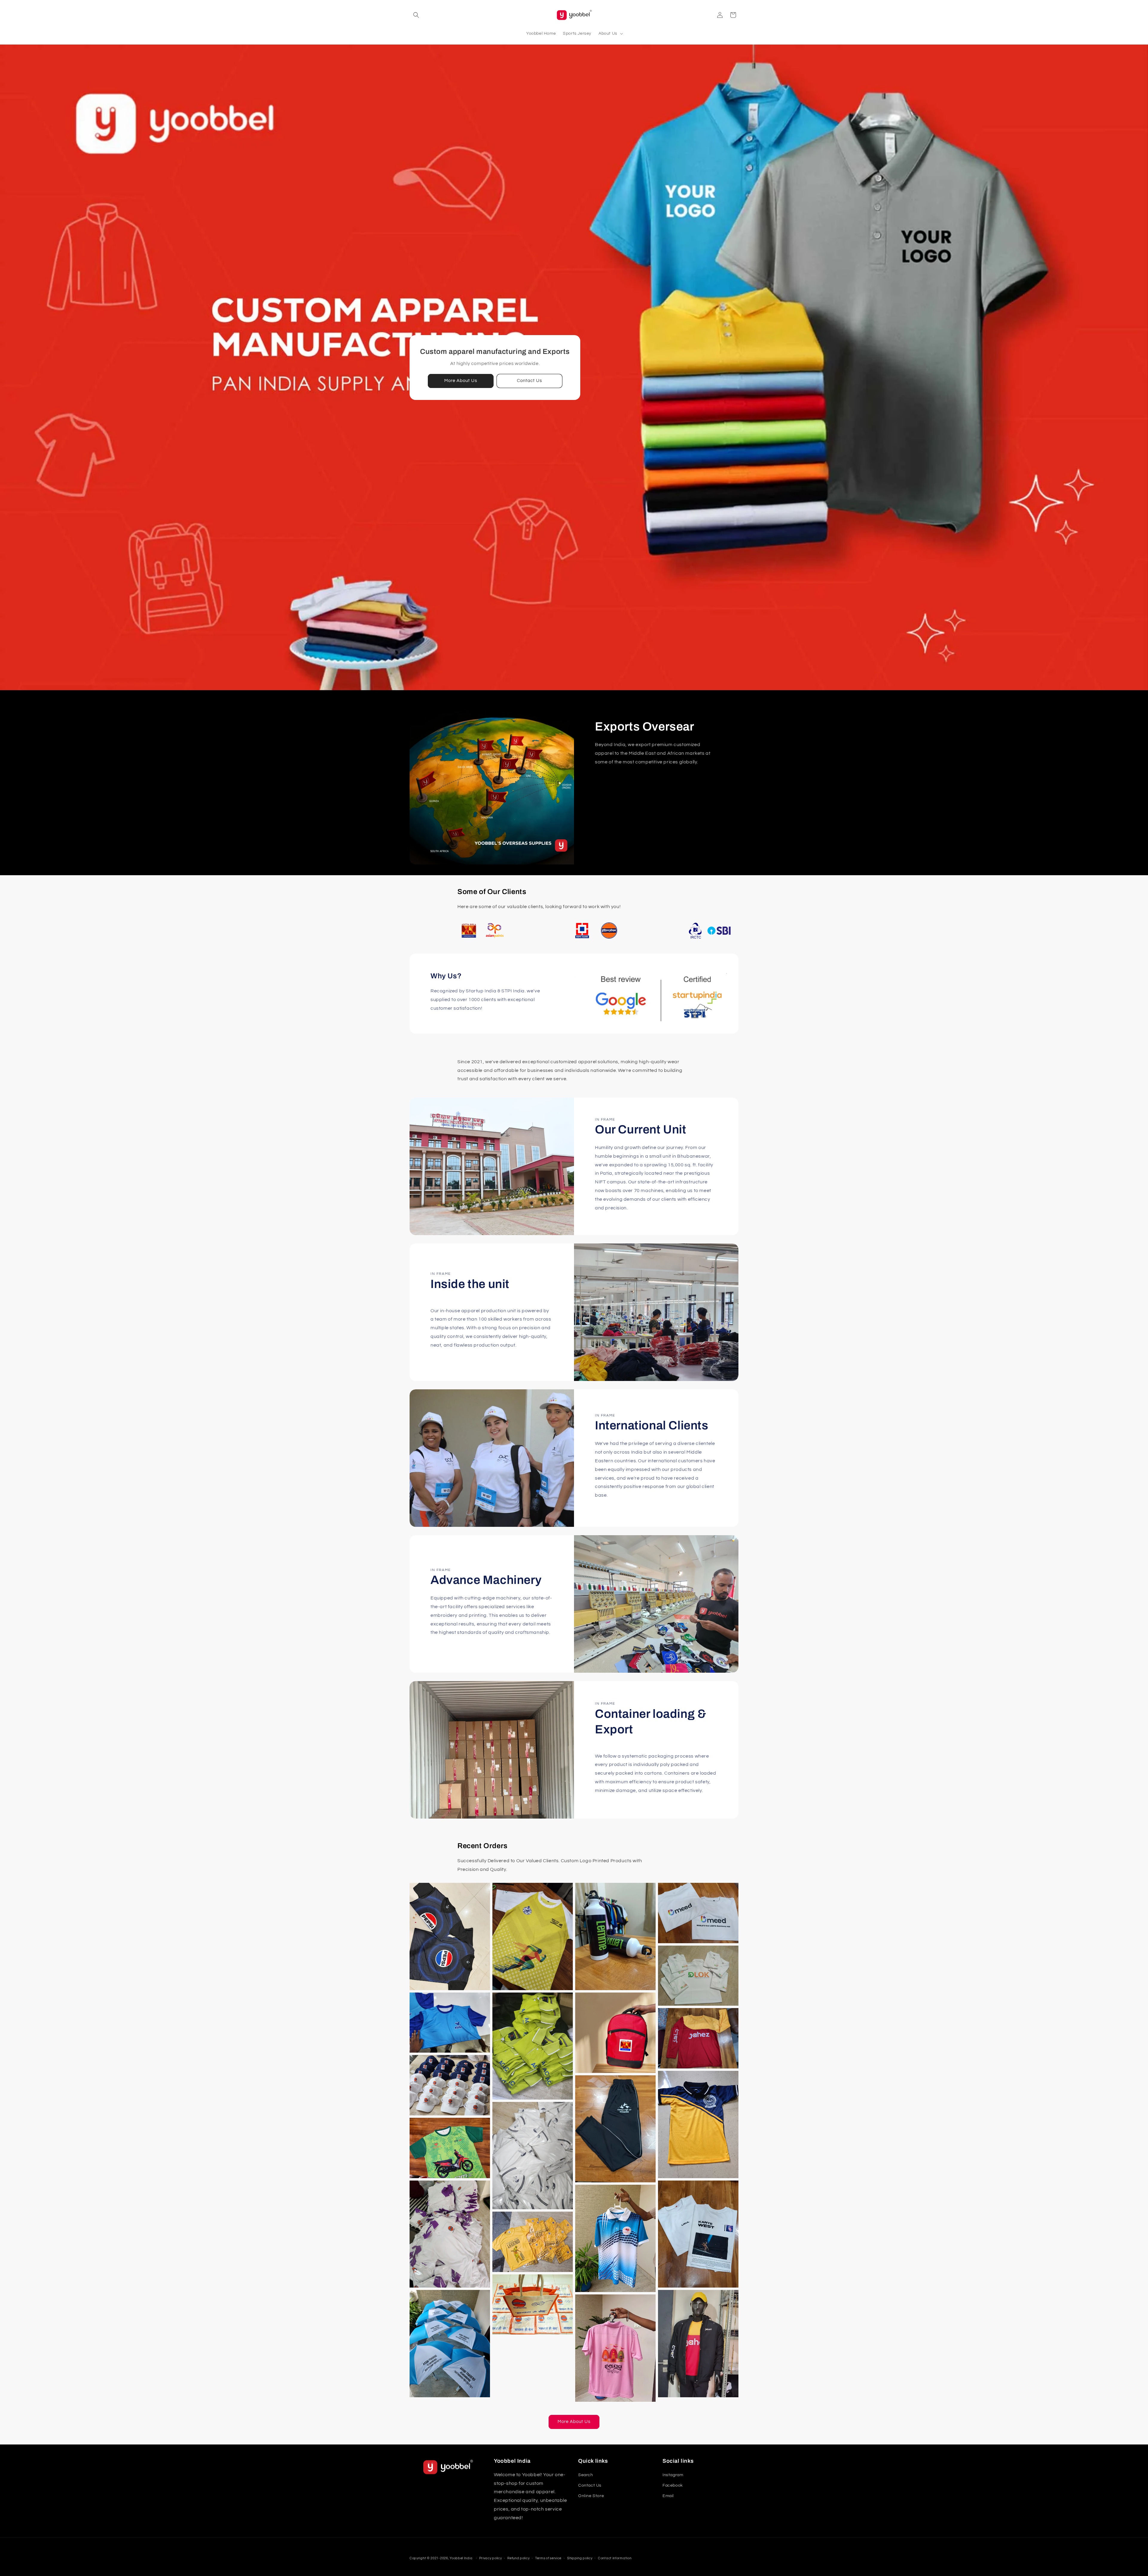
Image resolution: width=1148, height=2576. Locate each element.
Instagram (673, 2475)
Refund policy (518, 2558)
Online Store (591, 2496)
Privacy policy (491, 2558)
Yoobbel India (461, 2558)
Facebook (673, 2485)
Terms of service (548, 2558)
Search (586, 2475)
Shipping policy (580, 2558)
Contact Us (529, 381)
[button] (416, 15)
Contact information (615, 2558)
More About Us (461, 381)
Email (668, 2496)
